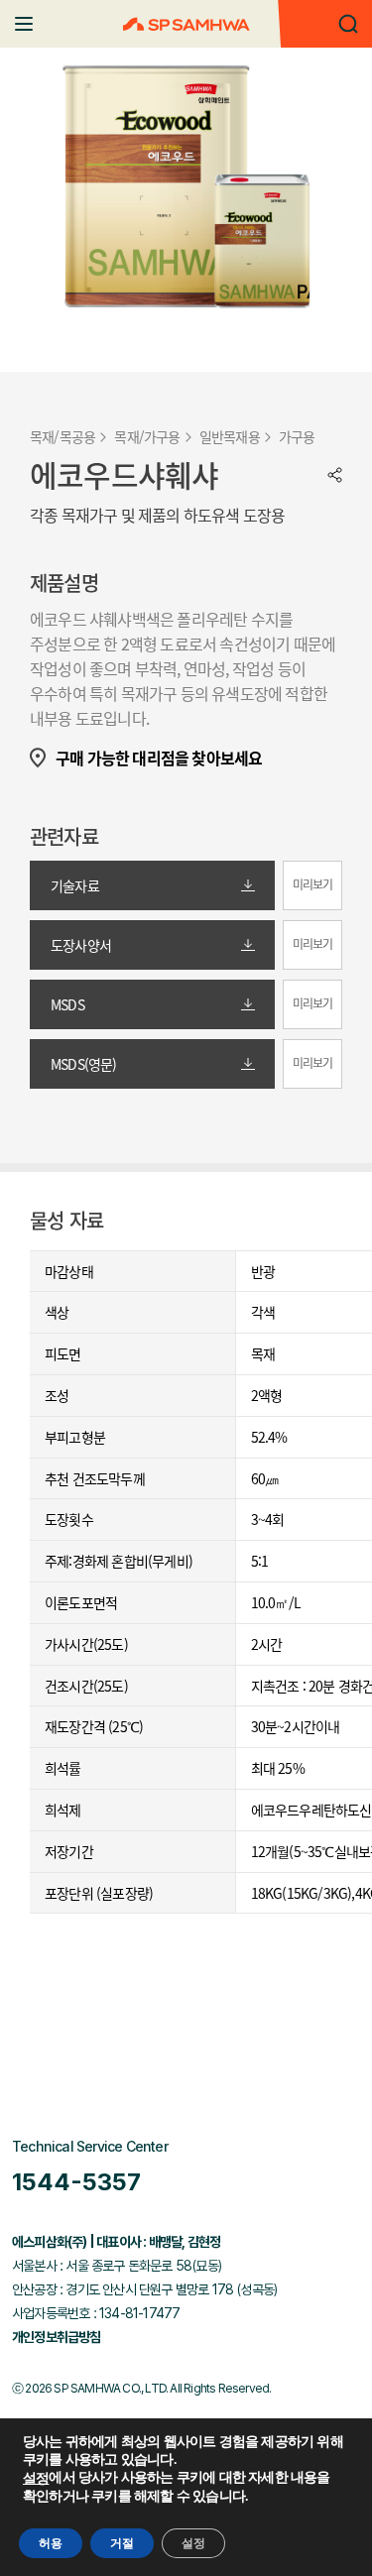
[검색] (348, 24)
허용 (51, 2543)
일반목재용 (230, 436)
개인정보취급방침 (57, 2337)
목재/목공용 (62, 436)
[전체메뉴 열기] (24, 24)
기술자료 (75, 885)
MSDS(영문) (84, 1064)
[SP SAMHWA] (186, 24)
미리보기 (313, 884)
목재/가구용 (147, 436)
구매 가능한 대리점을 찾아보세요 (159, 758)
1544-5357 (76, 2182)
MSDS (67, 1004)
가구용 (297, 436)
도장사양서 (81, 945)
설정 (36, 2479)
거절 (122, 2543)
